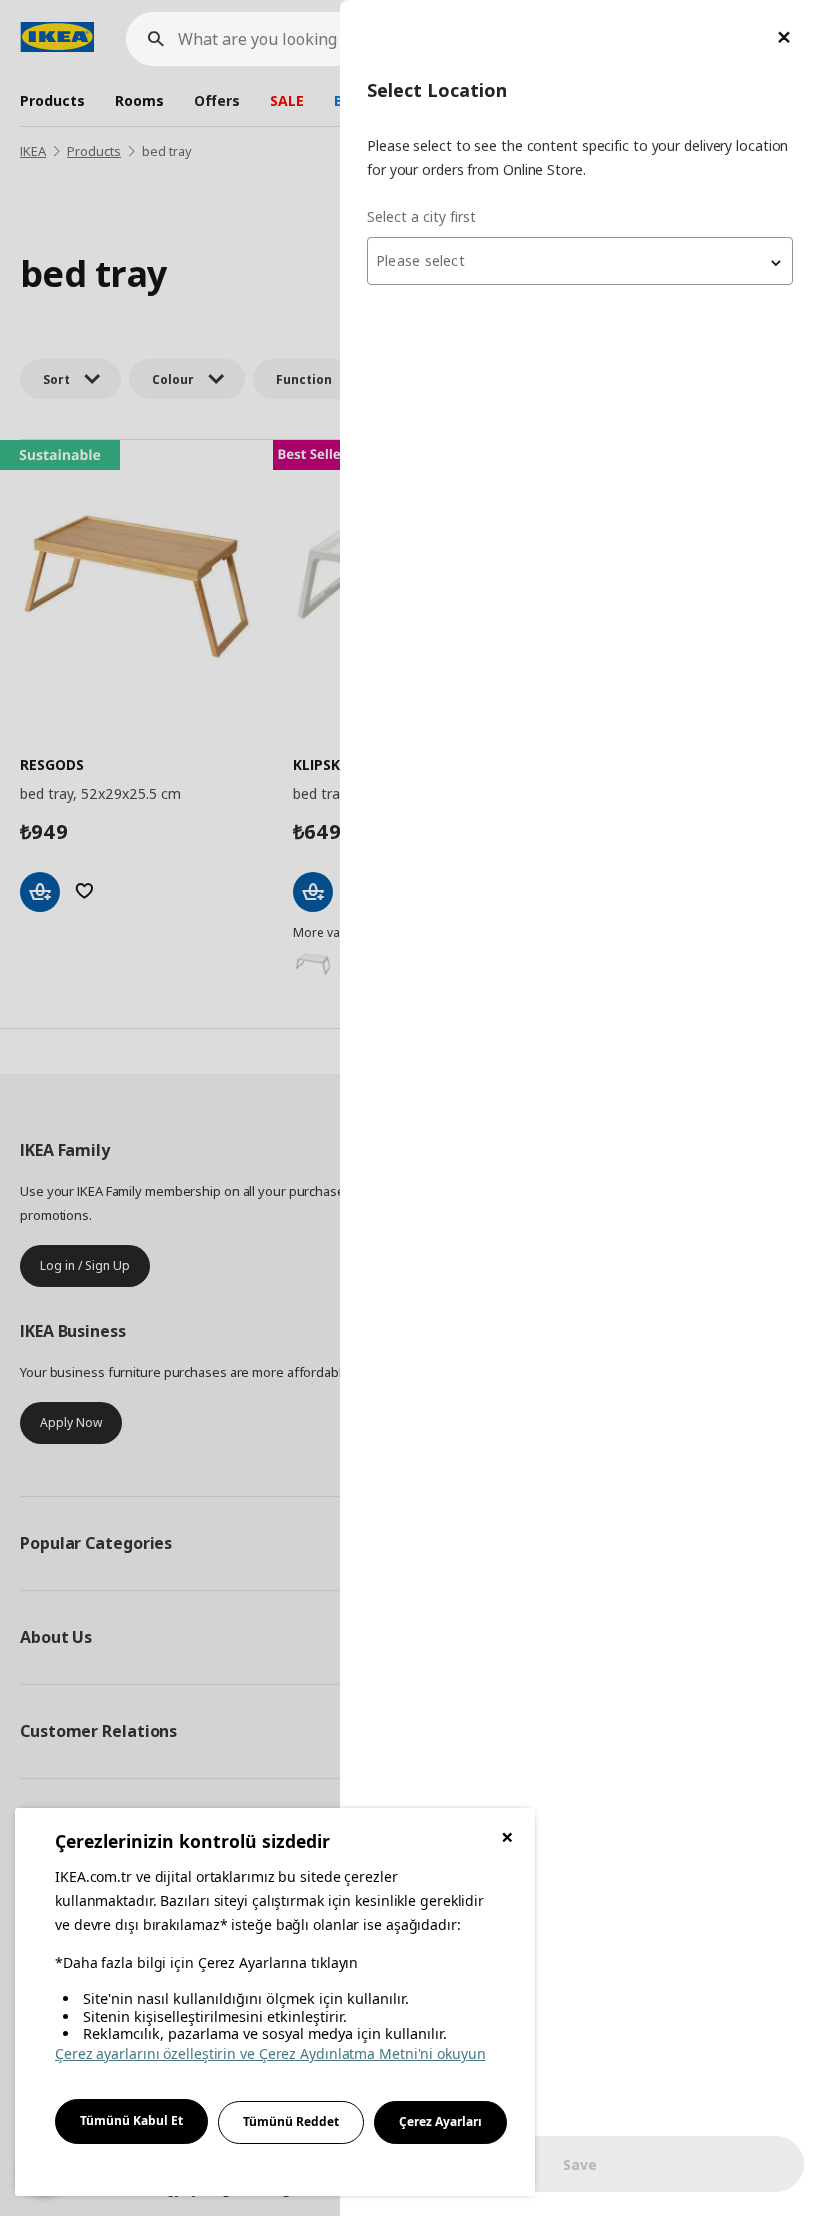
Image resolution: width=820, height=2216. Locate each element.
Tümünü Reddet (291, 2121)
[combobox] (580, 261)
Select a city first (421, 216)
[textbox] (580, 261)
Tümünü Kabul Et (131, 2120)
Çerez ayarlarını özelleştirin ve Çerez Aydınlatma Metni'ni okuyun (270, 2053)
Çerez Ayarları (440, 2121)
